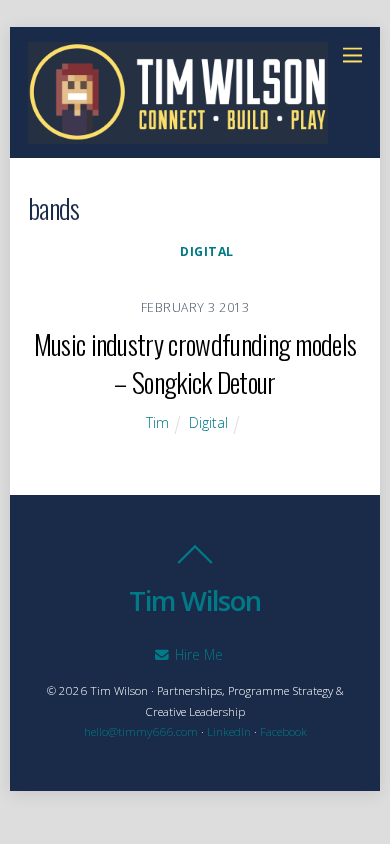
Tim (157, 422)
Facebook (283, 731)
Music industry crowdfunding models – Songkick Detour (195, 362)
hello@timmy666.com (141, 731)
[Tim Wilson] (178, 133)
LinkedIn (229, 731)
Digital (206, 251)
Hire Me (197, 654)
